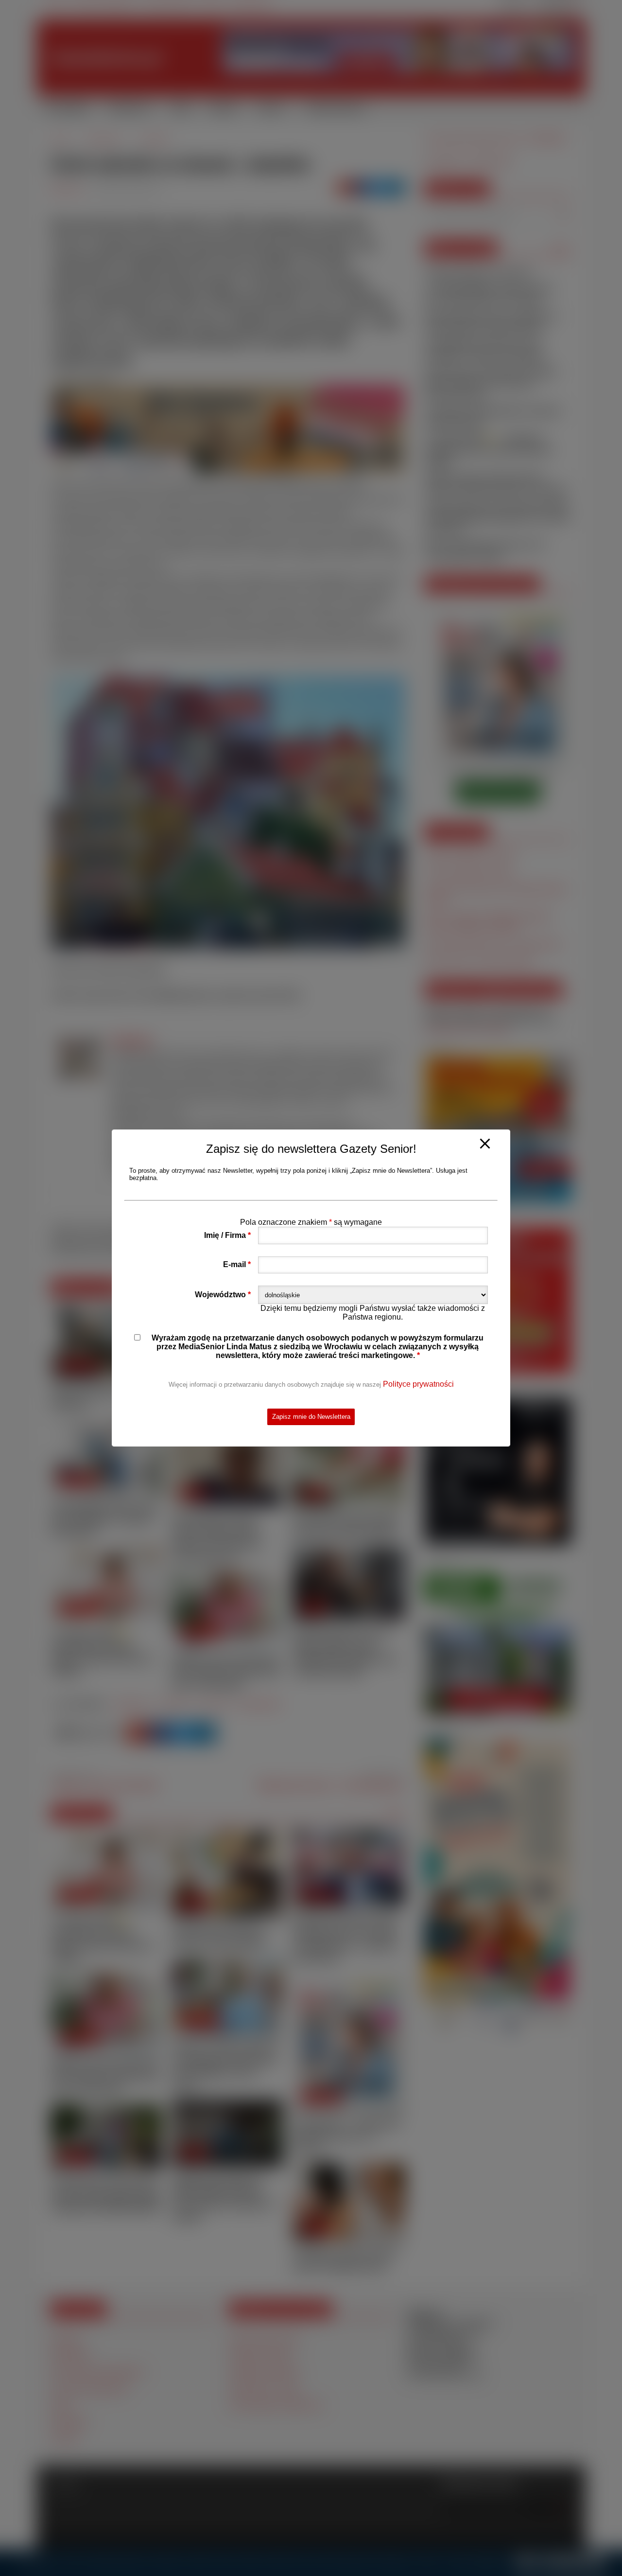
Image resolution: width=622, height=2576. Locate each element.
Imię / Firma (227, 1235)
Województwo (223, 1295)
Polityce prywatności (418, 1384)
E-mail (237, 1264)
